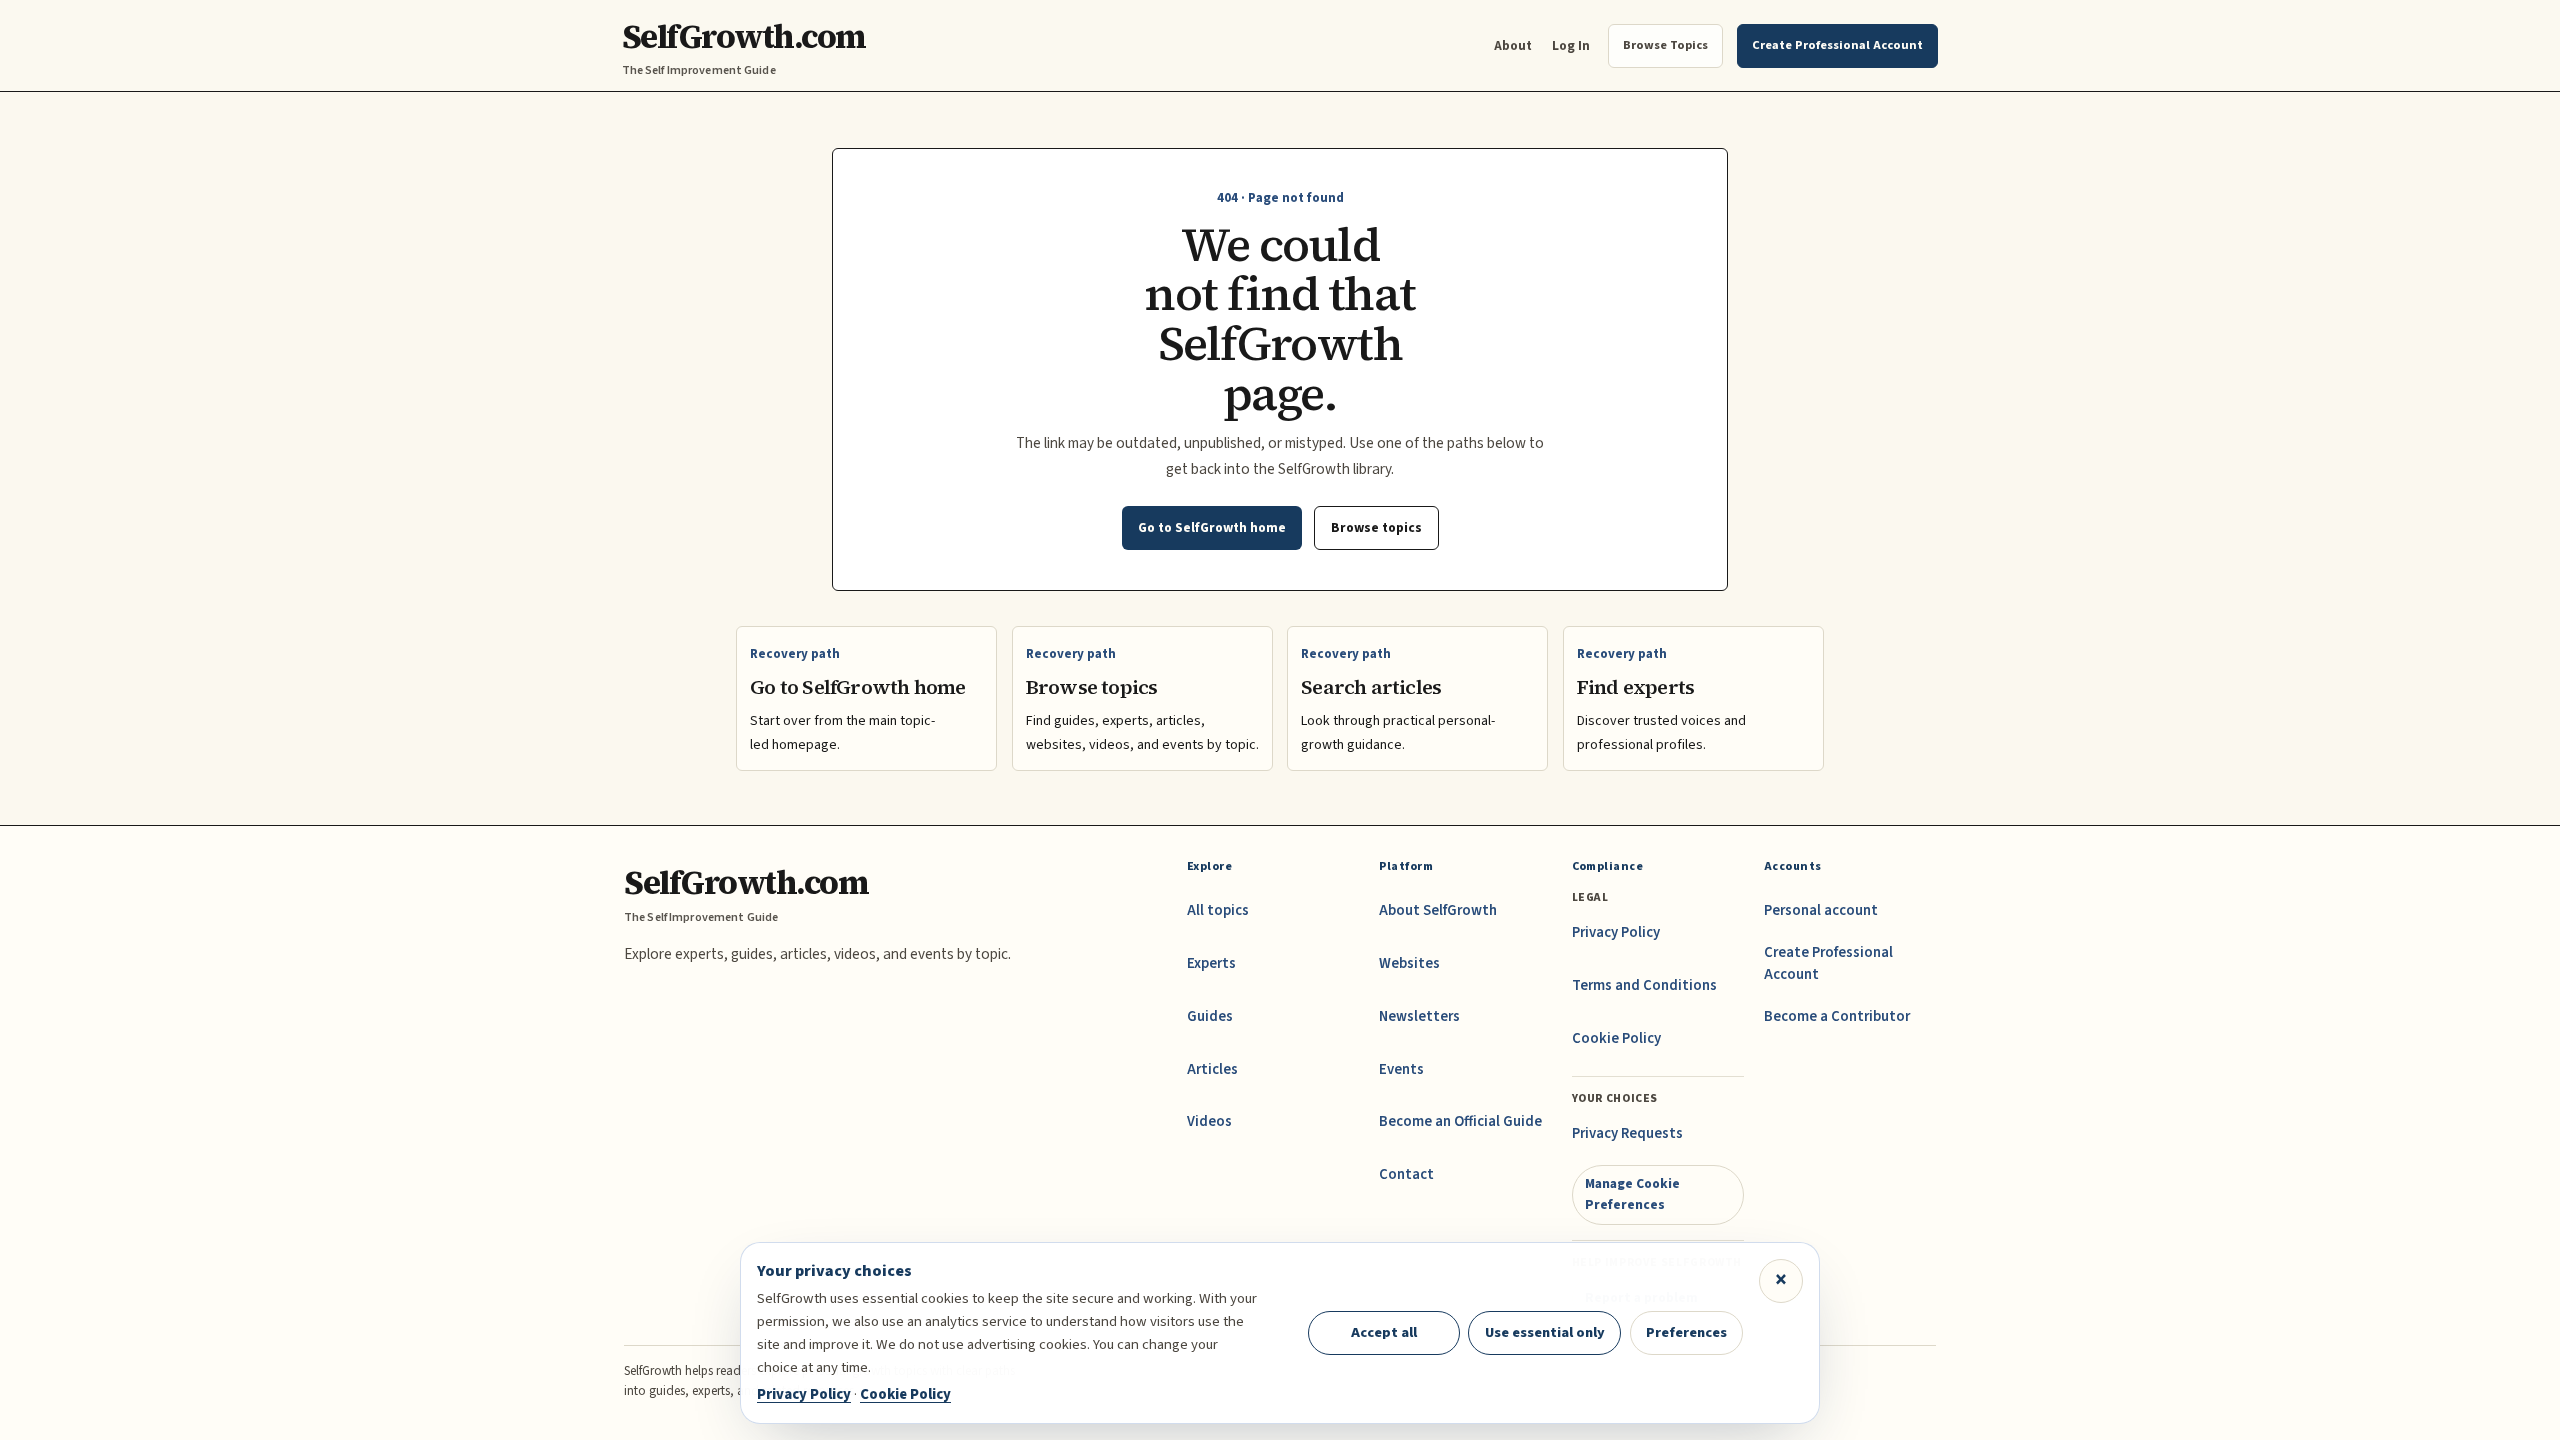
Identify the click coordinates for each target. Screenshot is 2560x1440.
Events (1401, 1069)
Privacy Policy (1616, 932)
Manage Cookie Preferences (1632, 1193)
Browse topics (1376, 527)
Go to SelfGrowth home (1212, 527)
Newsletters (1419, 1016)
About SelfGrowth (1438, 910)
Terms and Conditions (1644, 985)
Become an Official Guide (1460, 1121)
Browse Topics (1665, 45)
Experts (1211, 963)
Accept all (1384, 1332)
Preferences (1686, 1332)
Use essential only (1545, 1332)
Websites (1409, 963)
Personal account (1821, 910)
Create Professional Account (1828, 963)
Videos (1209, 1121)
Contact (1406, 1174)
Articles (1212, 1069)
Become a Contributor (1837, 1016)
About (1513, 45)
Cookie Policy (1616, 1038)
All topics (1218, 910)
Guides (1210, 1016)
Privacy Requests (1627, 1133)
